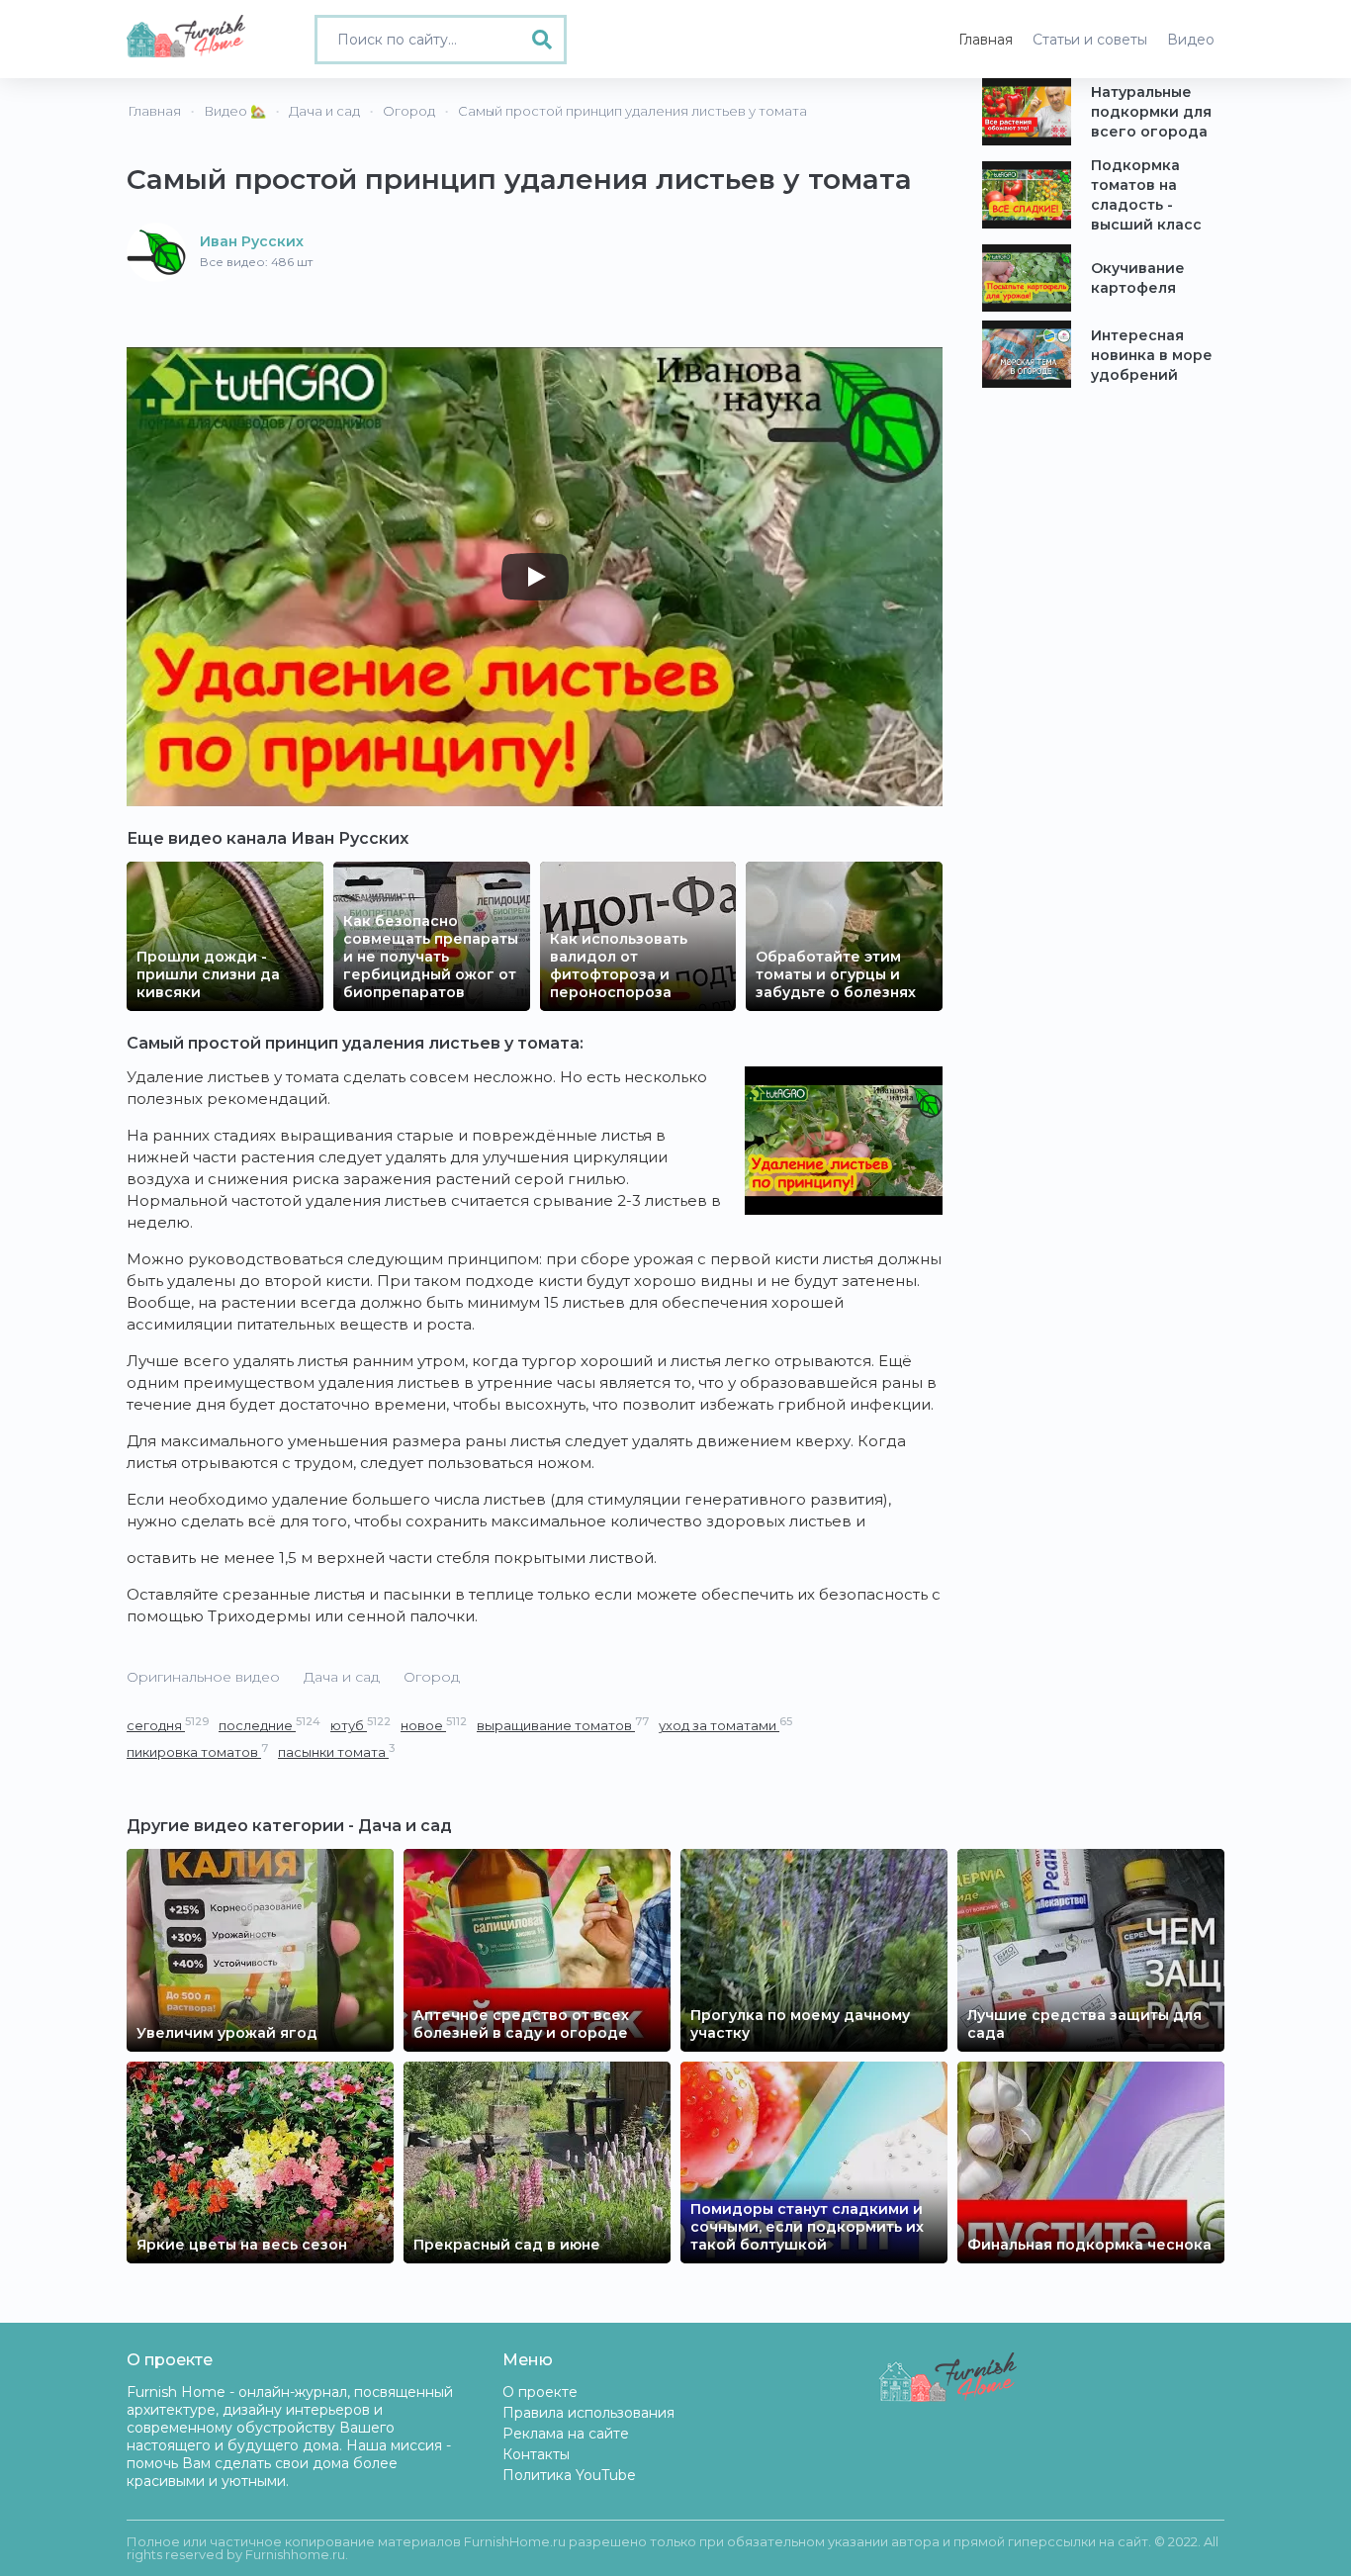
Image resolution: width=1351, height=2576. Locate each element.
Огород (432, 1677)
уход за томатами (725, 1725)
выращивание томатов (563, 1725)
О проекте (540, 2392)
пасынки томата (336, 1751)
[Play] (535, 577)
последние (270, 1725)
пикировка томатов (197, 1751)
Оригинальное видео (203, 1677)
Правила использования (588, 2413)
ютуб (360, 1725)
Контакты (536, 2454)
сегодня (168, 1725)
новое (434, 1725)
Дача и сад (342, 1677)
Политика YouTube (569, 2475)
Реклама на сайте (566, 2434)
